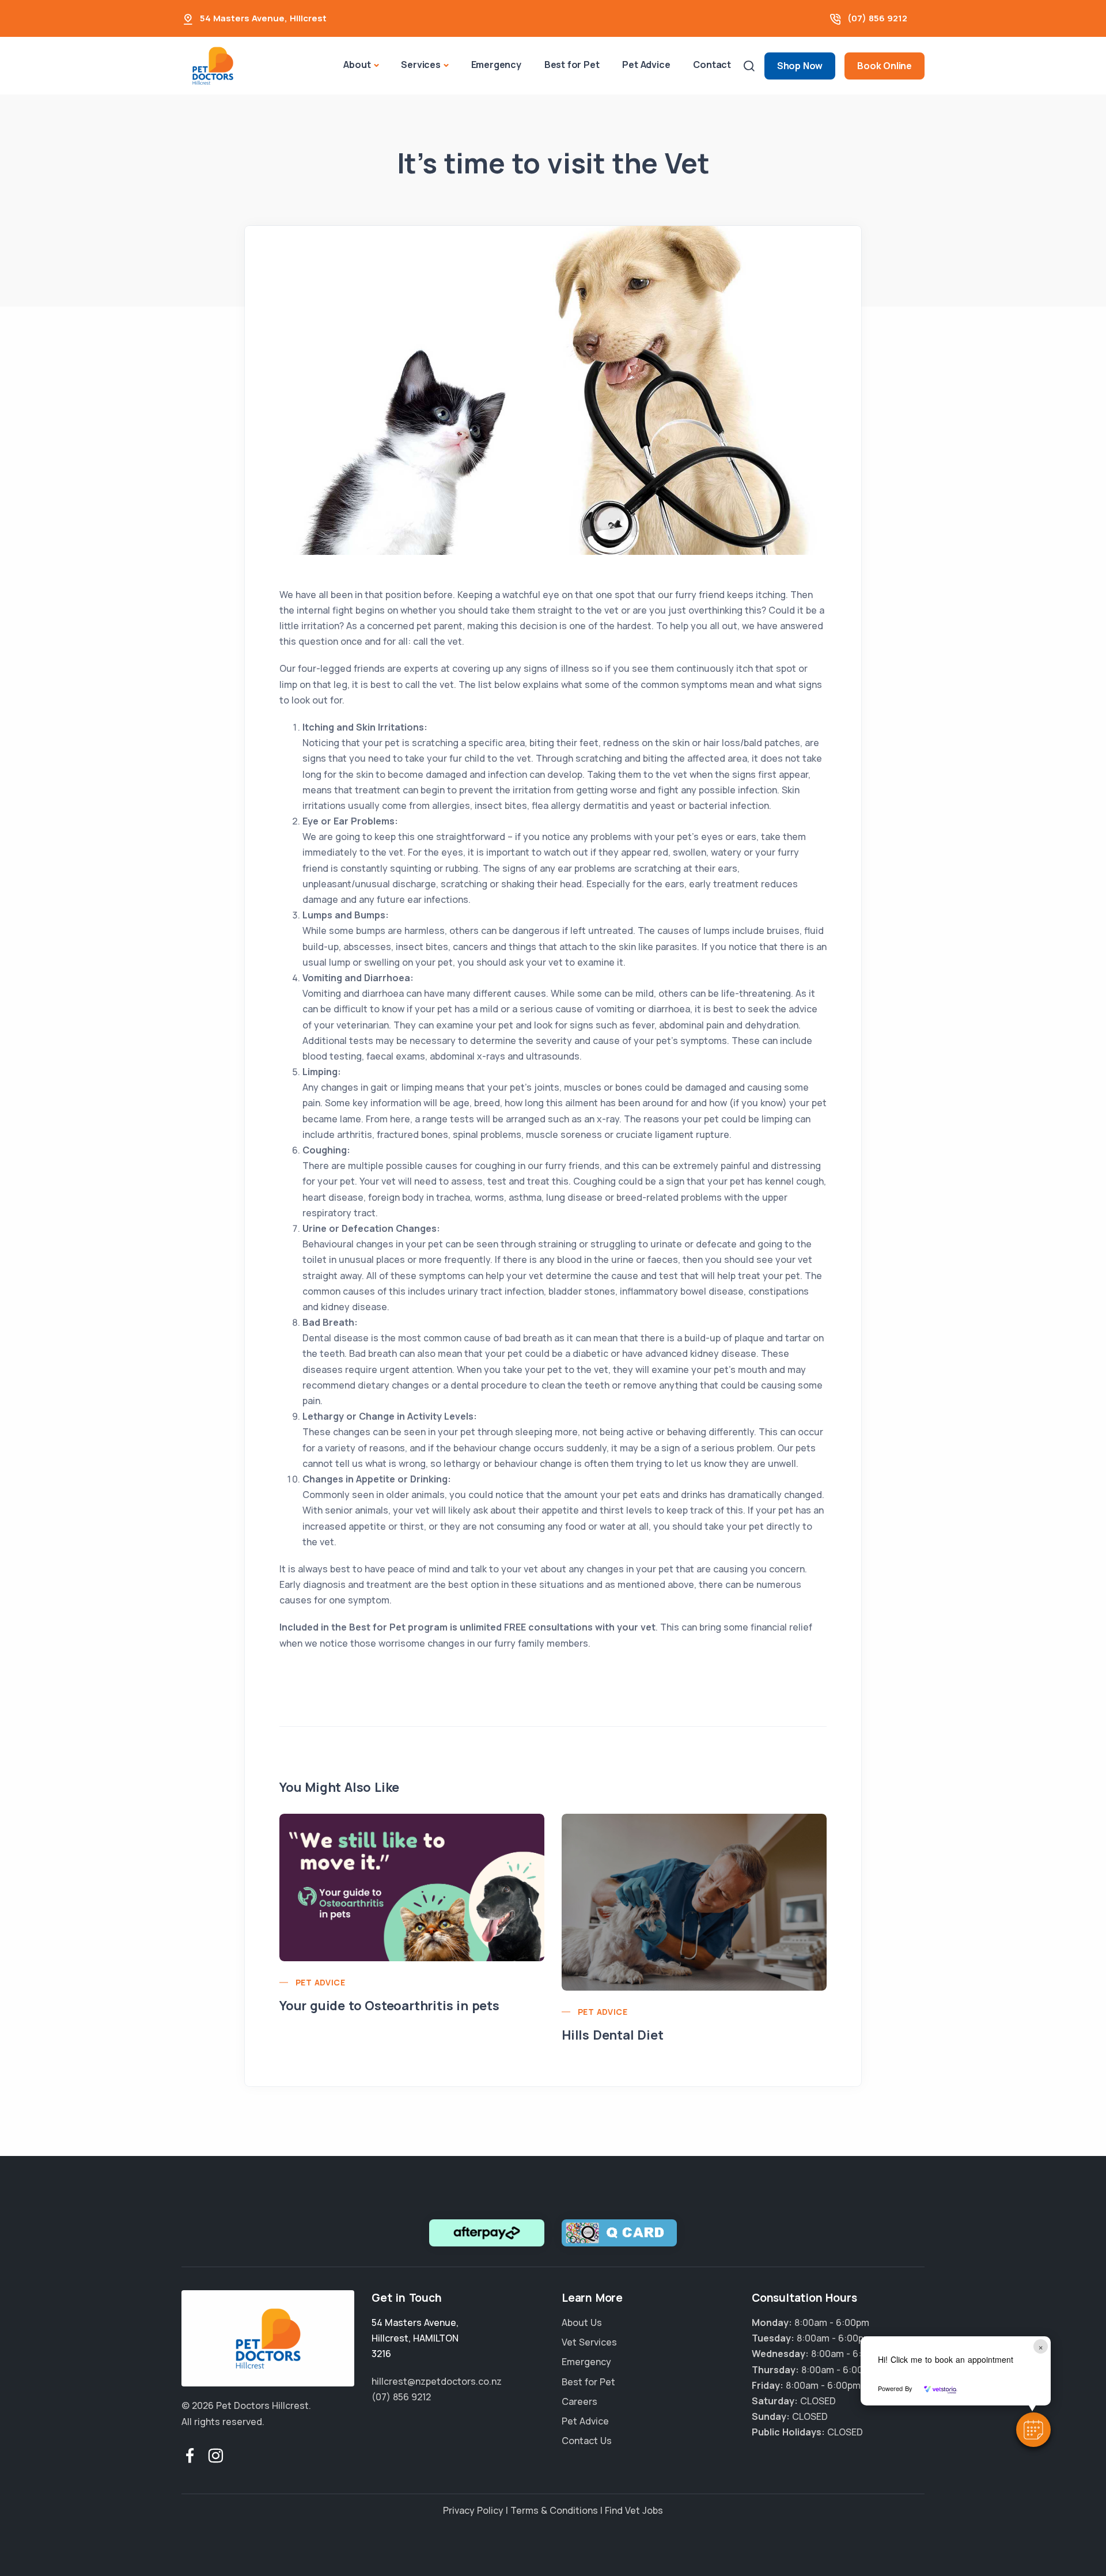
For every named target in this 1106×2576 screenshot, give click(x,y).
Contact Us (587, 2441)
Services (421, 65)
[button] (1033, 2430)
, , (415, 2338)
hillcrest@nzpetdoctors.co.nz (437, 2381)
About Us (582, 2322)
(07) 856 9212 (877, 18)
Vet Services (589, 2342)
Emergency (496, 65)
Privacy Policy (473, 2510)
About (357, 65)
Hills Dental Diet (613, 2035)
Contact (712, 65)
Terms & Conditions (554, 2510)
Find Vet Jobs (634, 2510)
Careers (579, 2401)
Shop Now (800, 66)
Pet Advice (646, 65)
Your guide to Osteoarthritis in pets (389, 2006)
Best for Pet (572, 65)
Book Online (885, 66)
